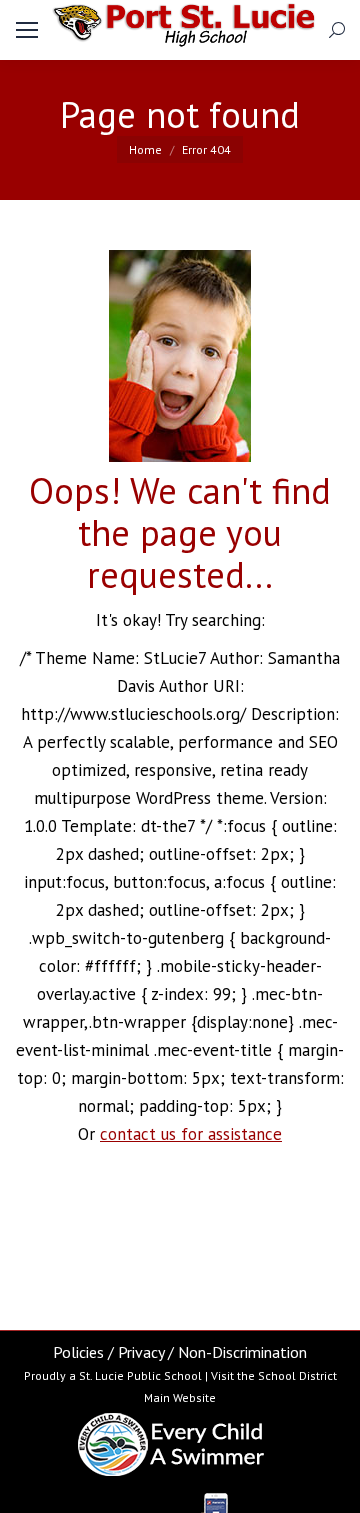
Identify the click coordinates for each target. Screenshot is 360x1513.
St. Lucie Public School (140, 1375)
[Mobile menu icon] (27, 30)
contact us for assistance (191, 1134)
